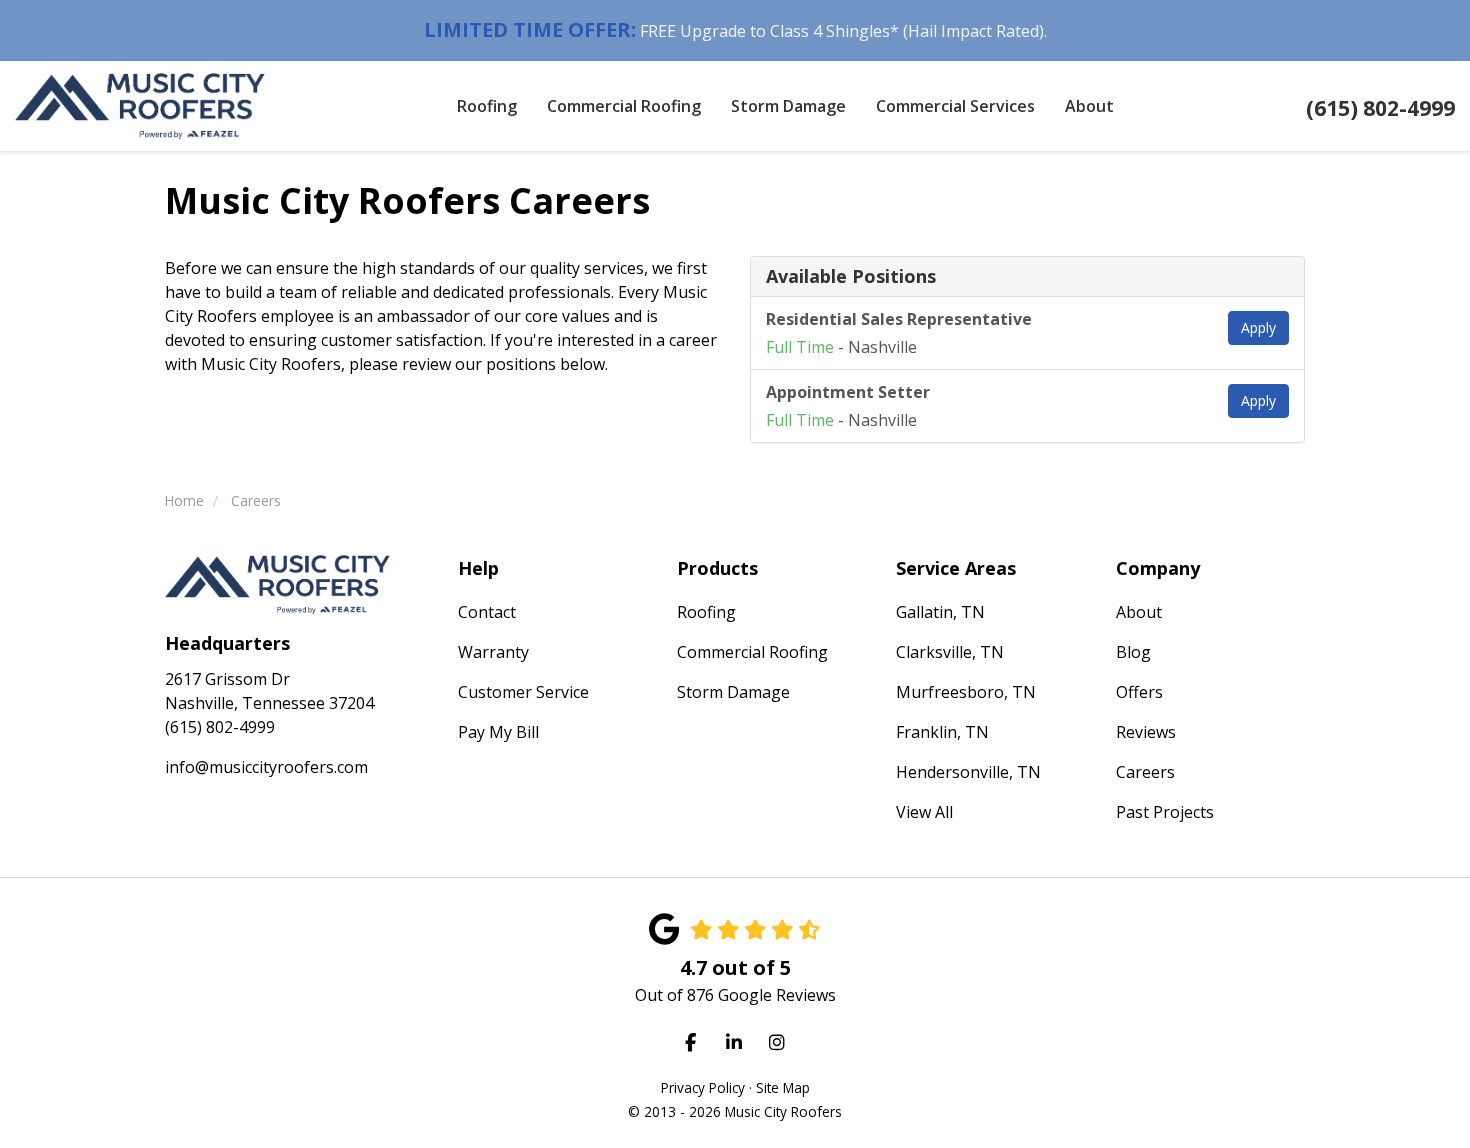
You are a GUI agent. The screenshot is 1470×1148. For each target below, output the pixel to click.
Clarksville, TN (950, 652)
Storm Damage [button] (788, 106)
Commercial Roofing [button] (624, 106)
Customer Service (523, 692)
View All (924, 812)
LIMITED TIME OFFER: (530, 29)
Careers (1145, 772)
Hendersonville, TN (968, 772)
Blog (1133, 652)
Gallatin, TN (940, 612)
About (1139, 612)
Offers (1139, 692)
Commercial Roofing (752, 652)
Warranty (493, 652)
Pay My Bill (498, 732)
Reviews (1146, 732)
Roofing (706, 612)
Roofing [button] (487, 106)
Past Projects (1165, 812)
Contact (487, 612)
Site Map (783, 1087)
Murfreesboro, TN (966, 692)
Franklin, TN (942, 732)
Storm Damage (733, 692)
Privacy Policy (703, 1087)
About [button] (1089, 106)
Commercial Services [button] (955, 106)
